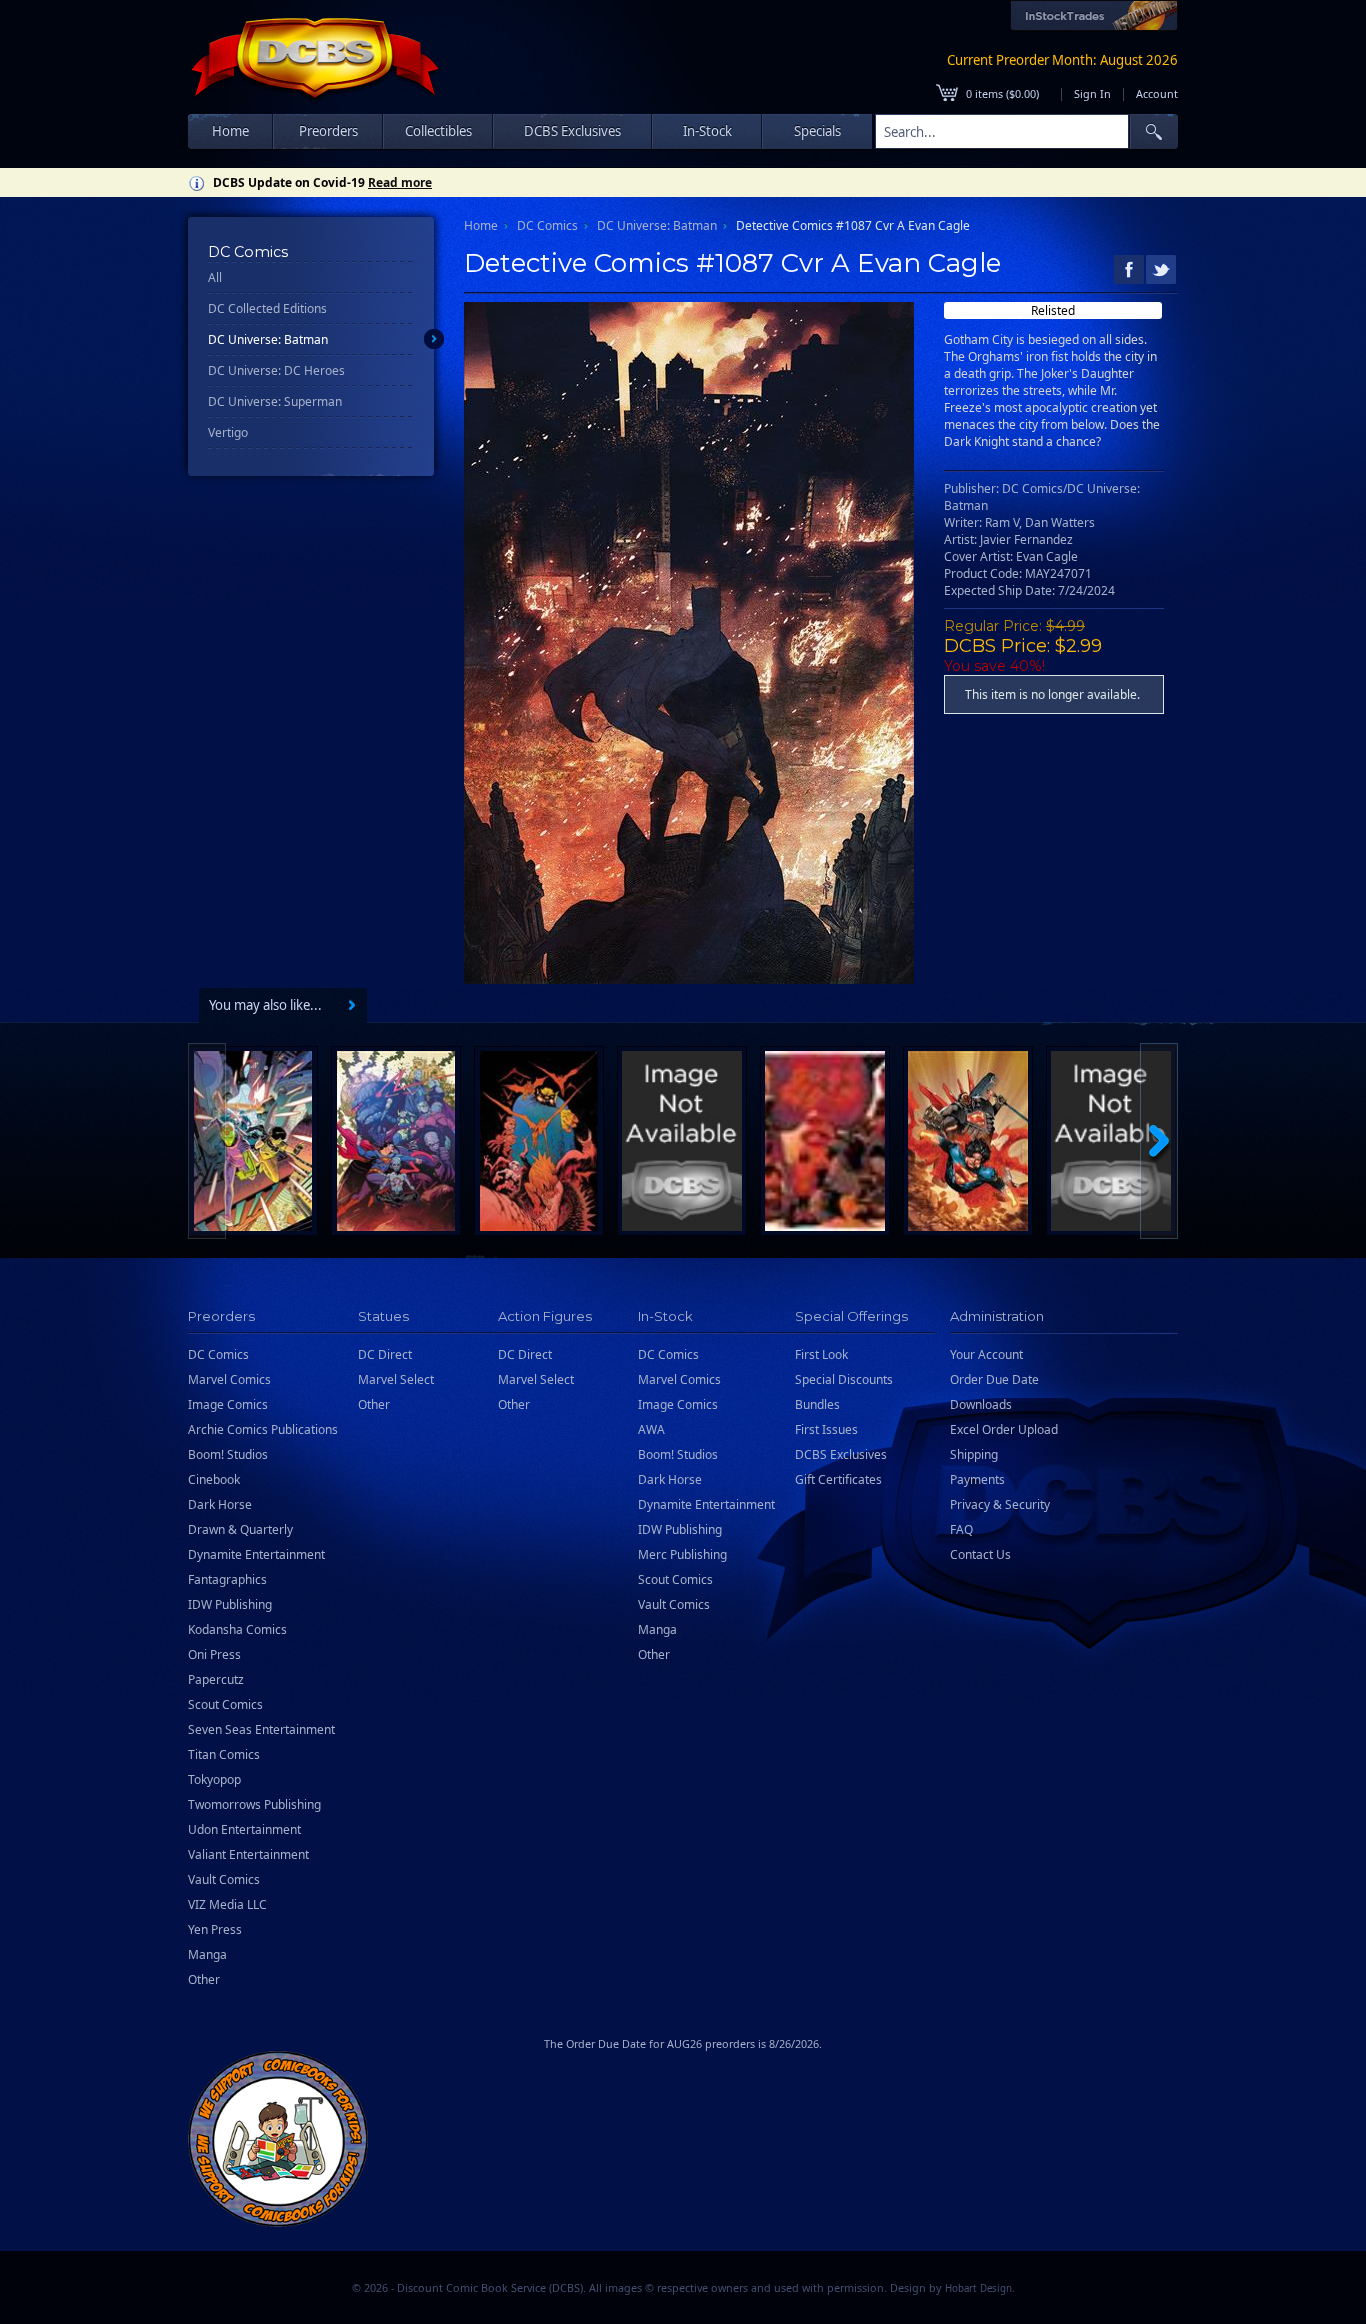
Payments (977, 1479)
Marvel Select (396, 1379)
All (215, 277)
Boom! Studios (228, 1454)
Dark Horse (220, 1504)
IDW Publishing (230, 1604)
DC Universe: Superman (275, 401)
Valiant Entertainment (248, 1854)
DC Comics (547, 225)
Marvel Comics (229, 1379)
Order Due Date (994, 1379)
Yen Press (215, 1929)
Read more (400, 182)
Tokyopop (214, 1779)
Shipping (974, 1454)
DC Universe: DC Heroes (276, 370)
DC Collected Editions (267, 308)
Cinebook (214, 1479)
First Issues (826, 1429)
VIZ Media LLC (227, 1904)
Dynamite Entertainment (256, 1554)
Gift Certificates (838, 1479)
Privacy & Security (1000, 1504)
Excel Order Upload (1004, 1429)
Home (230, 131)
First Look (821, 1354)
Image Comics (228, 1404)
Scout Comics (225, 1704)
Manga (207, 1954)
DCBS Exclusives (841, 1454)
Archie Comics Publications (263, 1429)
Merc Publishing (682, 1554)
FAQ (961, 1529)
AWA (651, 1429)
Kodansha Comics (237, 1629)
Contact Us (980, 1554)
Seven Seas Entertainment (261, 1729)
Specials (817, 131)
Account (1157, 93)
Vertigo (228, 432)
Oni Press (214, 1654)
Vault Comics (224, 1879)
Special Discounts (844, 1379)
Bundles (817, 1404)
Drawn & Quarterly (240, 1529)
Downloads (981, 1404)
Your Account (986, 1354)
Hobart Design (978, 2288)
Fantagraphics (227, 1579)
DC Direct (385, 1354)
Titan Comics (224, 1754)
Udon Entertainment (244, 1829)
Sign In (1092, 93)
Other (204, 1979)
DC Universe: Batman (268, 339)
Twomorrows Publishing (254, 1804)
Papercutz (216, 1679)
